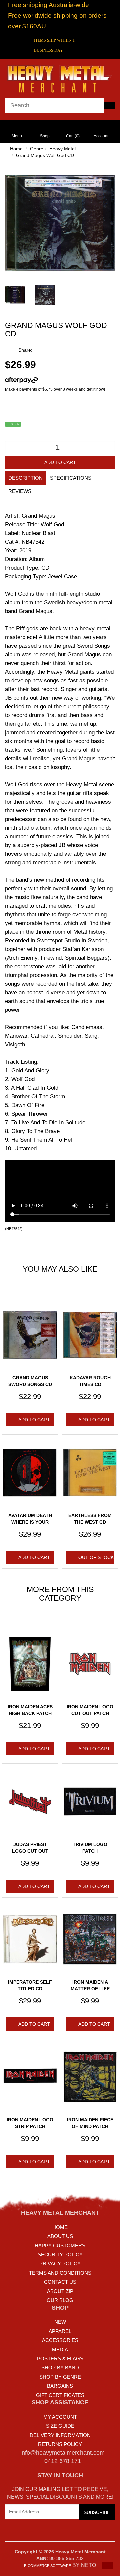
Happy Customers (60, 2245)
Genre (37, 149)
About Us (60, 2236)
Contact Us (60, 2282)
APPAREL (60, 2331)
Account (101, 136)
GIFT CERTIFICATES (60, 2395)
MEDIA (60, 2349)
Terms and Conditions (60, 2273)
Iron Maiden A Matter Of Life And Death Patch (90, 1988)
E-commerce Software (47, 2566)
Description (25, 478)
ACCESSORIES (60, 2340)
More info (47, 380)
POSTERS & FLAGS (60, 2358)
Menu (17, 136)
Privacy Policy (60, 2263)
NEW (60, 2322)
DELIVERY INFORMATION (60, 2435)
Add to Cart (60, 462)
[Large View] (15, 295)
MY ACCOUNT (60, 2417)
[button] (108, 2566)
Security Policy (60, 2254)
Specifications (71, 478)
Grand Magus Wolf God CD (45, 155)
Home (16, 149)
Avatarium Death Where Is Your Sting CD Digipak (30, 1522)
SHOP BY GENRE (60, 2377)
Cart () (73, 136)
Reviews (20, 491)
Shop (45, 136)
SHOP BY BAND (60, 2367)
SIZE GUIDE (60, 2426)
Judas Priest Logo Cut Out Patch (30, 1851)
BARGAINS (60, 2386)
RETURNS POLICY (60, 2444)
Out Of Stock (96, 1557)
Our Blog (60, 2300)
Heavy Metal (62, 149)
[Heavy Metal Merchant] (60, 78)
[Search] (109, 106)
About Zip (60, 2291)
